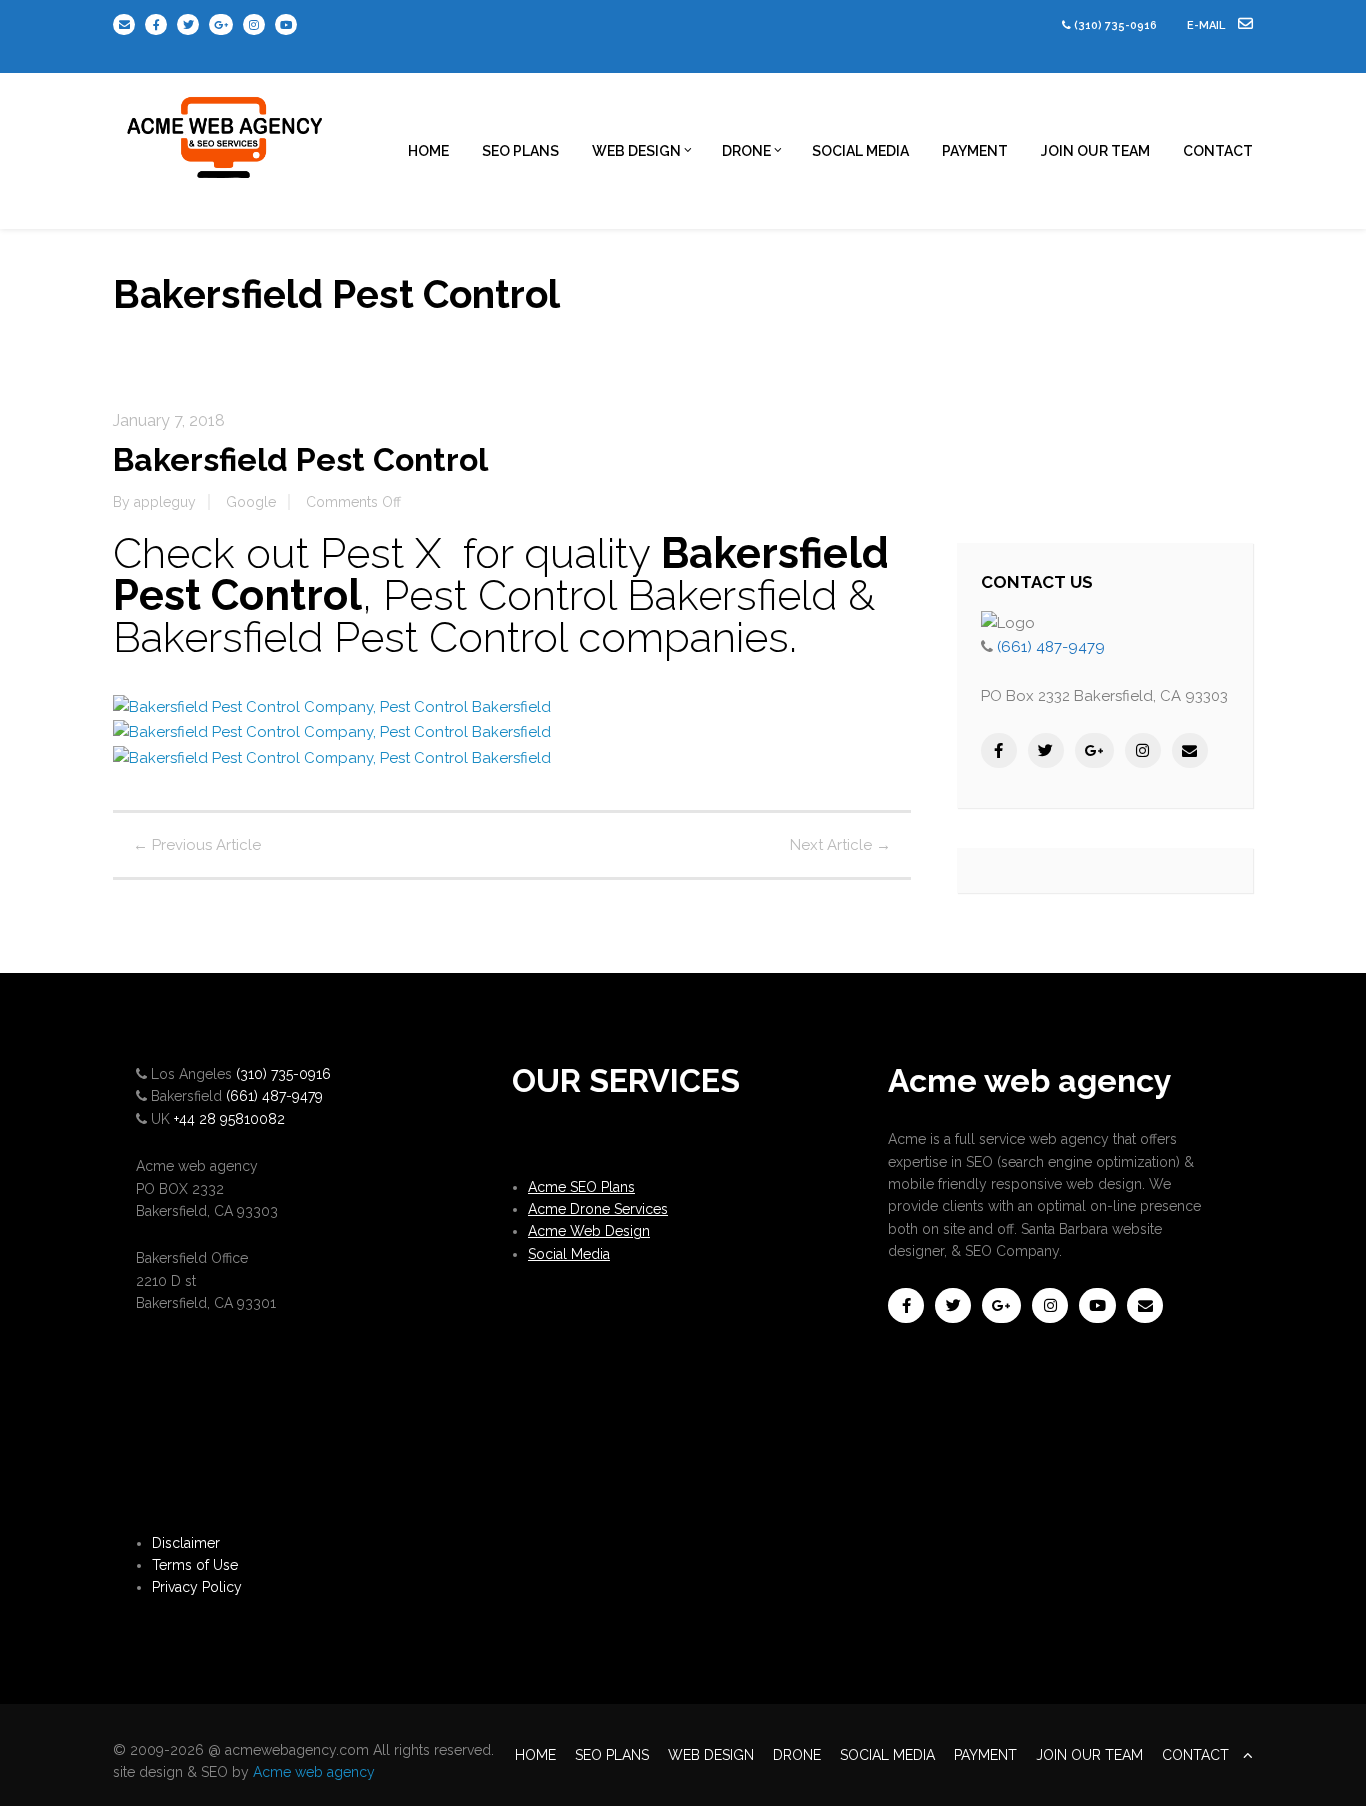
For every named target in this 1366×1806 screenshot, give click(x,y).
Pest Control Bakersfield (610, 595)
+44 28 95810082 (229, 1119)
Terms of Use (195, 1565)
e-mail (1207, 25)
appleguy (165, 502)
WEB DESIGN (636, 151)
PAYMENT (975, 151)
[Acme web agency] (226, 130)
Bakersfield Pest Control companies (451, 637)
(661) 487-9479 (1051, 647)
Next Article (840, 845)
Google (251, 502)
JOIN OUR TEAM (1095, 151)
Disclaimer (186, 1543)
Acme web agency (314, 1772)
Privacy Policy (197, 1587)
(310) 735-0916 (1115, 25)
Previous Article (197, 845)
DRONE (746, 151)
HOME (428, 151)
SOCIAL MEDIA (860, 151)
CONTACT (1218, 151)
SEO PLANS (520, 151)
